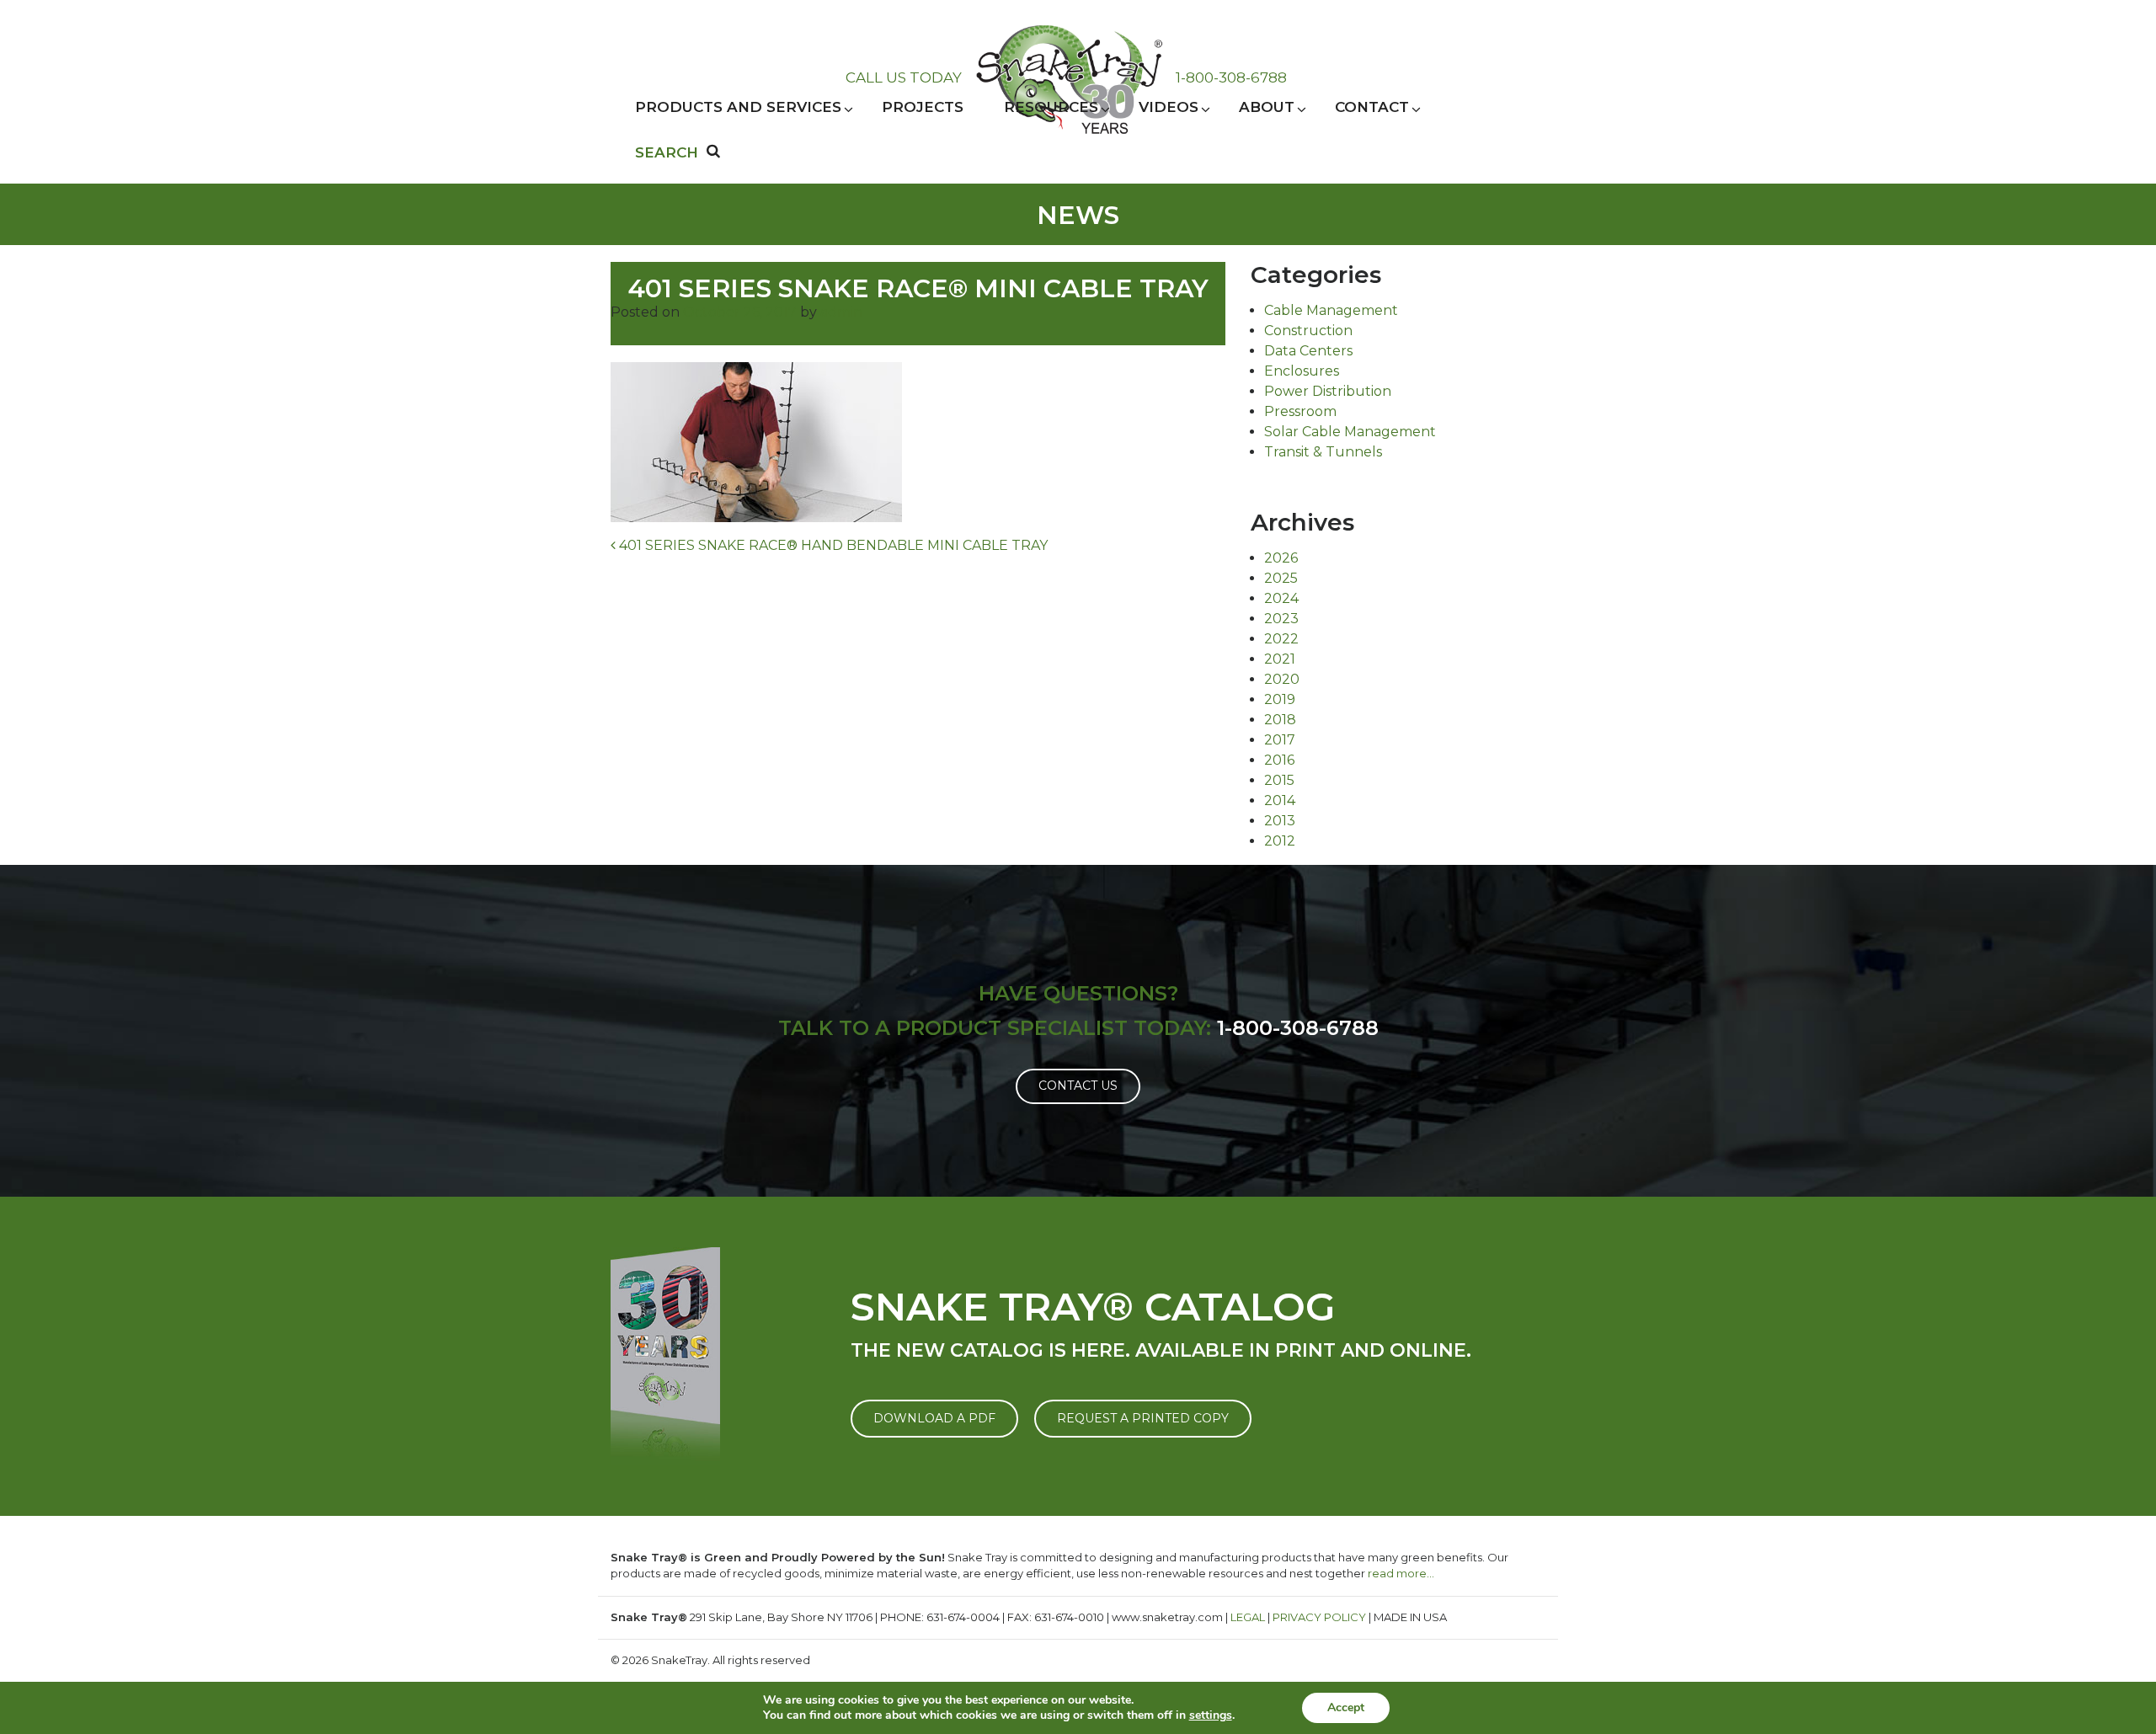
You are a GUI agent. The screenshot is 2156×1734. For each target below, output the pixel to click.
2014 (1280, 800)
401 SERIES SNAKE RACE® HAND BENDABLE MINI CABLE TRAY (832, 545)
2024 (1281, 598)
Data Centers (1308, 351)
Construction (1308, 331)
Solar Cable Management (1350, 432)
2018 (1280, 720)
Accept (1346, 1707)
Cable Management (1331, 310)
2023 (1281, 619)
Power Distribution (1328, 391)
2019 (1280, 699)
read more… (1401, 1573)
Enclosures (1302, 371)
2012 (1280, 841)
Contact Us (1078, 1086)
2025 (1281, 578)
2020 (1282, 679)
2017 (1280, 740)
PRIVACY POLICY (1319, 1617)
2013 (1280, 821)
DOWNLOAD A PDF (934, 1418)
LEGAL (1248, 1617)
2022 (1281, 639)
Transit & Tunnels (1323, 452)
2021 (1280, 659)
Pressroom (1300, 411)
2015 (1279, 780)
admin (841, 312)
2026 (1281, 558)
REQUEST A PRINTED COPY (1143, 1418)
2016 (1279, 760)
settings (1211, 1715)
